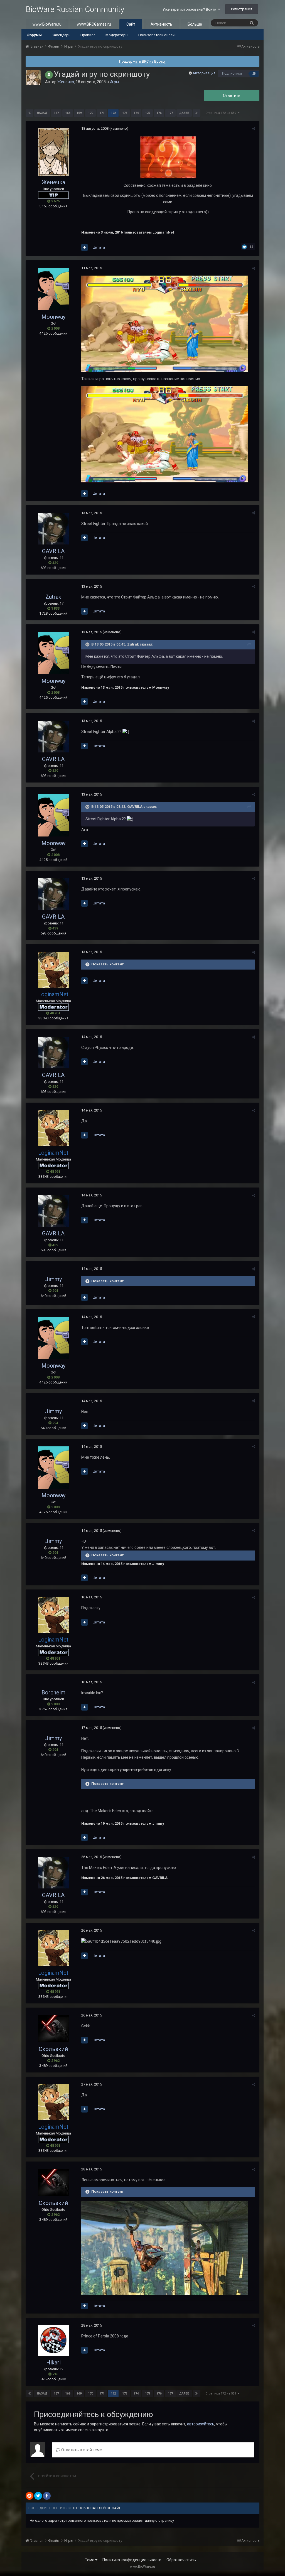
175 (148, 113)
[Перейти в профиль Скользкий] (53, 2029)
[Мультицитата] (84, 247)
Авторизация (204, 73)
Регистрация (242, 9)
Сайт (131, 24)
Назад (42, 113)
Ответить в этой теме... (82, 2450)
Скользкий (53, 2049)
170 (90, 113)
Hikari (53, 2362)
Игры (114, 82)
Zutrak (53, 597)
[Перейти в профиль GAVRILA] (53, 529)
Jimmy (53, 1279)
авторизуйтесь (201, 2424)
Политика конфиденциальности (132, 2560)
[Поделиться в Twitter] (38, 2496)
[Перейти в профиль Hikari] (53, 2341)
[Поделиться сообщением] (254, 129)
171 (102, 113)
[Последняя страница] (196, 113)
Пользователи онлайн (157, 35)
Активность (161, 24)
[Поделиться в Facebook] (47, 2496)
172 (113, 113)
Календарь (61, 35)
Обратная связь (181, 2560)
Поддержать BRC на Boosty (142, 61)
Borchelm (53, 1692)
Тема (90, 2560)
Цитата (99, 247)
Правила (88, 35)
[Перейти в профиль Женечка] (34, 78)
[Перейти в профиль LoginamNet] (53, 970)
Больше (195, 24)
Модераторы (117, 35)
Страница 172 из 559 (222, 113)
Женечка (66, 82)
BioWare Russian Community (75, 9)
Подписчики (232, 73)
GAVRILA (53, 551)
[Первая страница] (30, 113)
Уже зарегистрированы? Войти (190, 9)
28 (254, 74)
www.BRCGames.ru (94, 24)
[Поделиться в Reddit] (30, 2496)
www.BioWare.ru (47, 24)
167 (56, 113)
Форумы (34, 35)
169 (79, 113)
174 (136, 113)
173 (125, 113)
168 (68, 113)
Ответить (232, 95)
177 (170, 113)
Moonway (53, 317)
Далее (184, 113)
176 (159, 113)
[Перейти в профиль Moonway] (53, 289)
